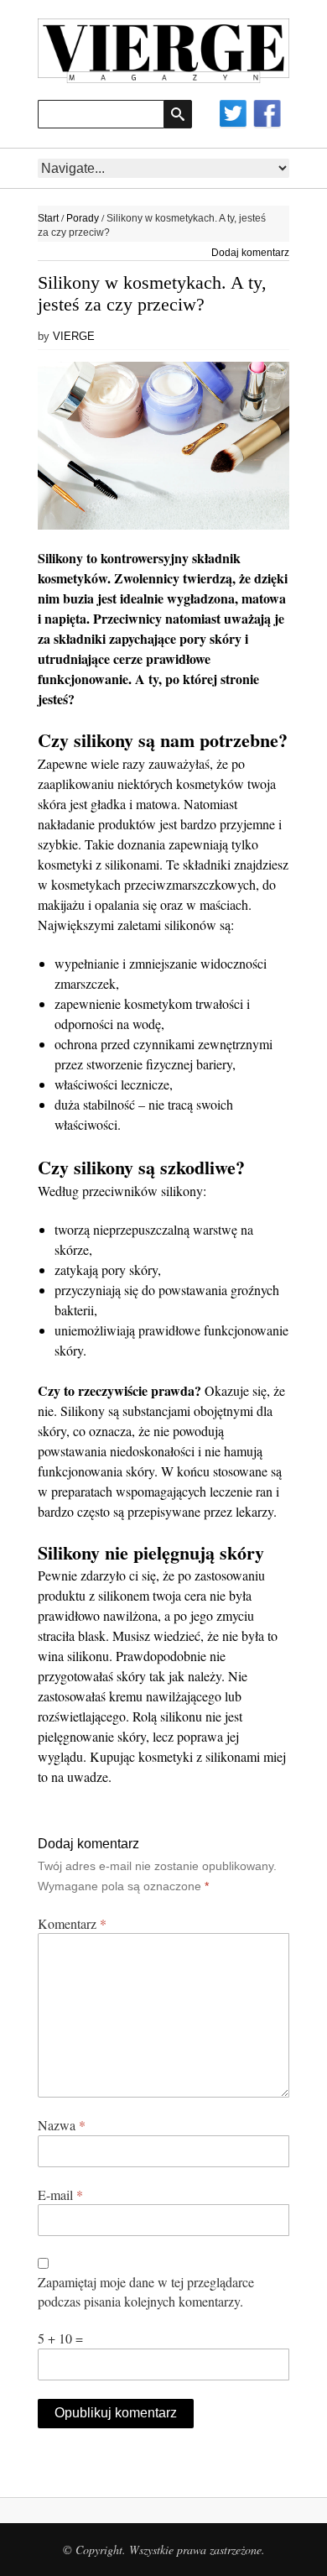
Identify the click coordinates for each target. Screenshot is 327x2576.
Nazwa (62, 2125)
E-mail (60, 2195)
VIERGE (74, 336)
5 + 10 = (60, 2338)
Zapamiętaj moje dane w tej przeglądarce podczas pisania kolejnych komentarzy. (146, 2291)
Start (48, 218)
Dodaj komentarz (250, 253)
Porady (83, 218)
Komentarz (72, 1923)
